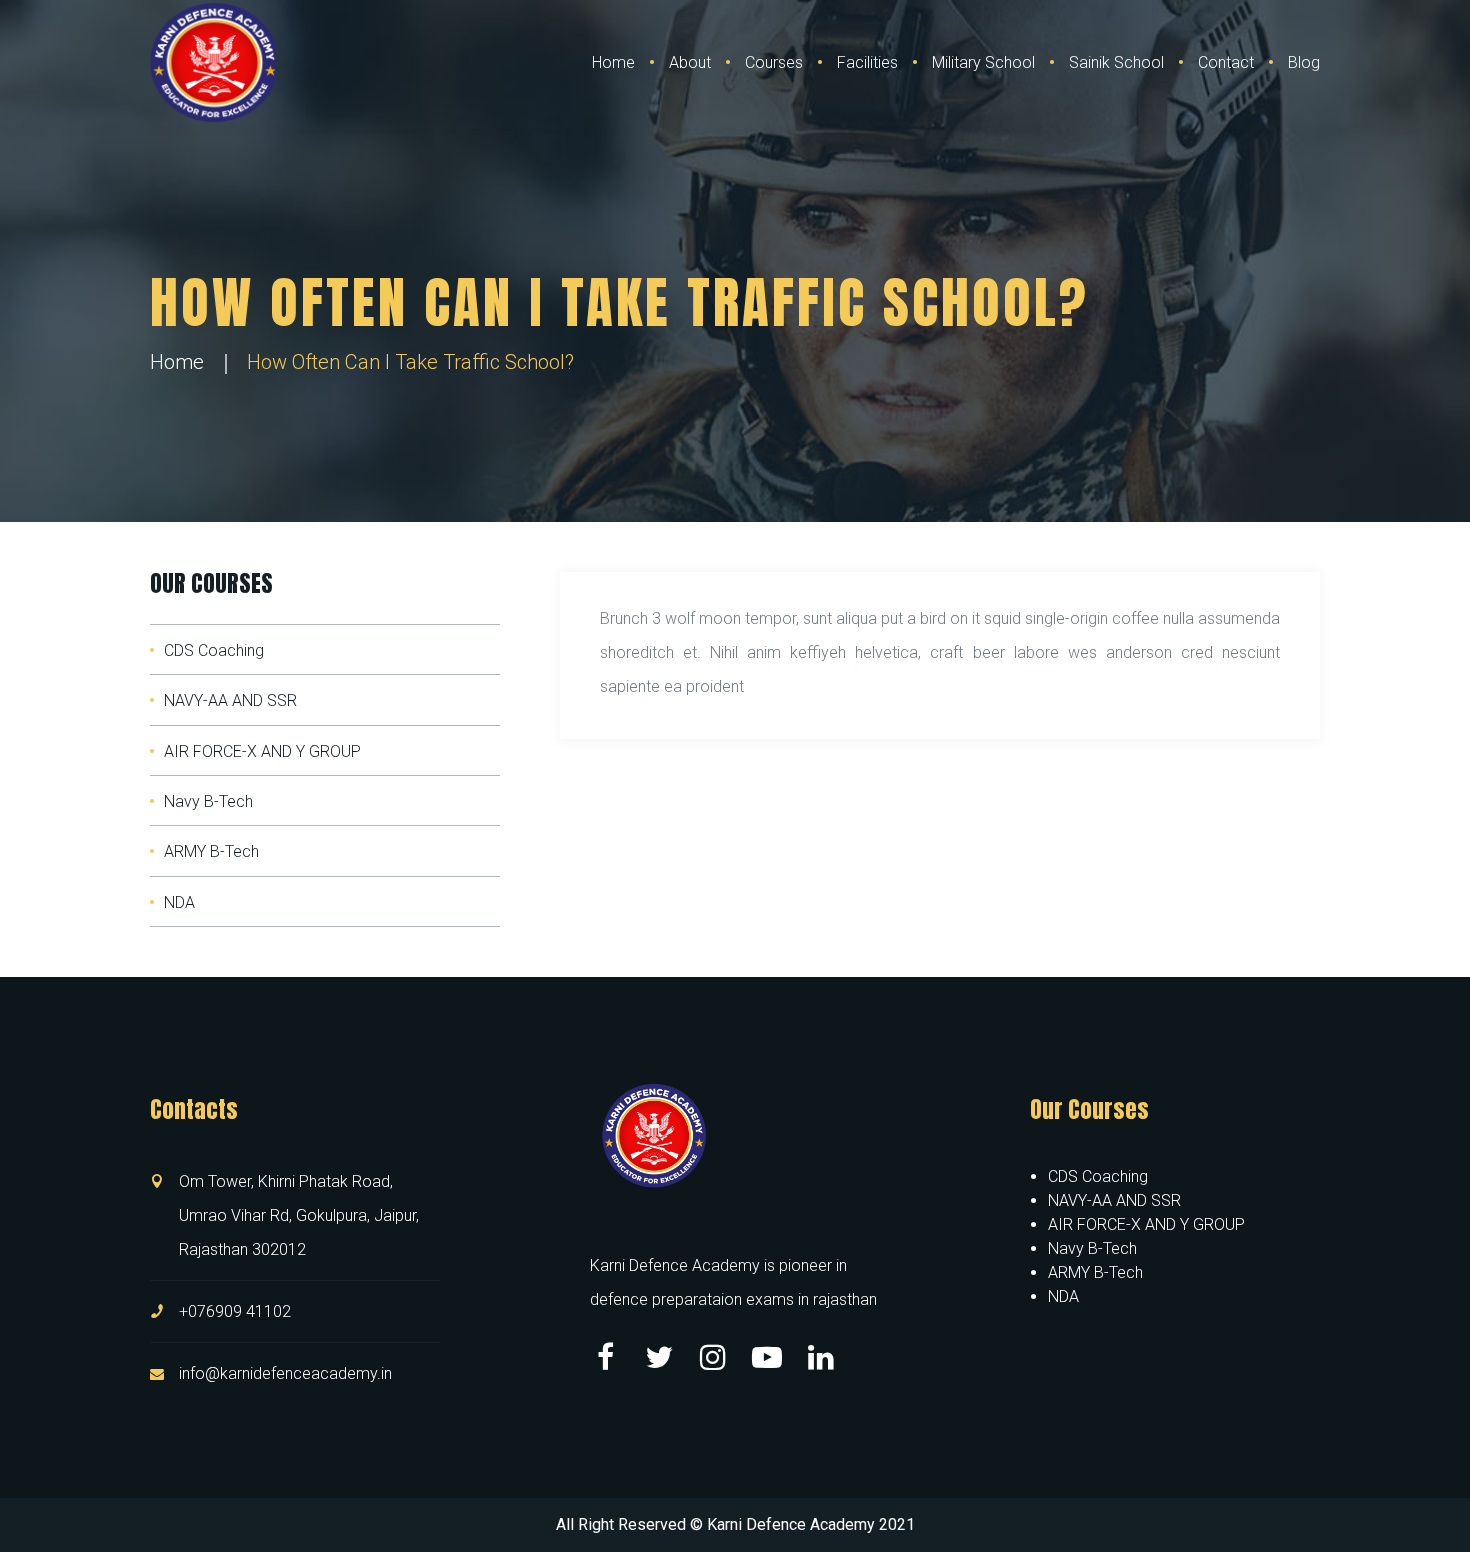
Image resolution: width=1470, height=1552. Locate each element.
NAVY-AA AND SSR (230, 700)
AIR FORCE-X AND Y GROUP (262, 751)
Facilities (867, 62)
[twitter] (659, 1357)
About (690, 62)
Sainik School (1116, 62)
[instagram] (713, 1357)
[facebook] (605, 1357)
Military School (983, 62)
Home (613, 62)
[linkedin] (821, 1357)
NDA (179, 902)
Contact (1226, 62)
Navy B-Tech (208, 801)
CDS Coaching (214, 650)
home (177, 362)
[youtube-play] (767, 1357)
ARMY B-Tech (211, 851)
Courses (774, 62)
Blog (1304, 62)
